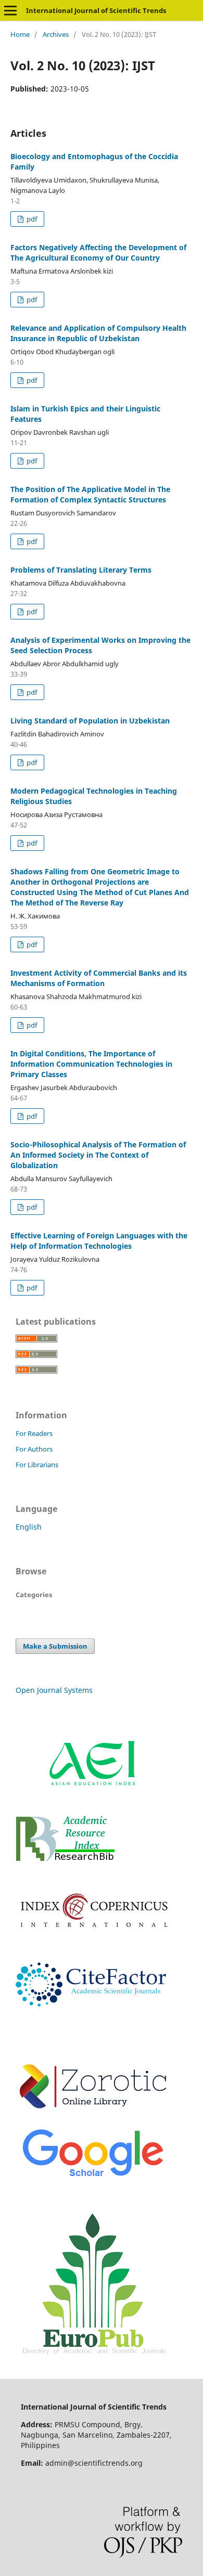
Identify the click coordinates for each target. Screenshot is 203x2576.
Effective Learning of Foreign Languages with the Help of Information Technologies (99, 1241)
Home (20, 34)
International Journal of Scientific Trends (96, 10)
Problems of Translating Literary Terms (81, 570)
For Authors (34, 1449)
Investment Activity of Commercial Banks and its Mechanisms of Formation (99, 978)
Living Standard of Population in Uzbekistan (90, 721)
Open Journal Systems (54, 1690)
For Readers (34, 1433)
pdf (31, 219)
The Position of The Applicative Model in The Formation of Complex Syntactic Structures (90, 494)
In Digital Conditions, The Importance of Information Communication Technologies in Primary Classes (91, 1064)
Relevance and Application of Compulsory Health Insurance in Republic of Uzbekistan (98, 333)
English (29, 1527)
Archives (56, 34)
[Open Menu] (10, 10)
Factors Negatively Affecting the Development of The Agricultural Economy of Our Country (98, 253)
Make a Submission (55, 1646)
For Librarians (37, 1465)
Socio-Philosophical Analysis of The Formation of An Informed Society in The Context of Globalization (98, 1155)
